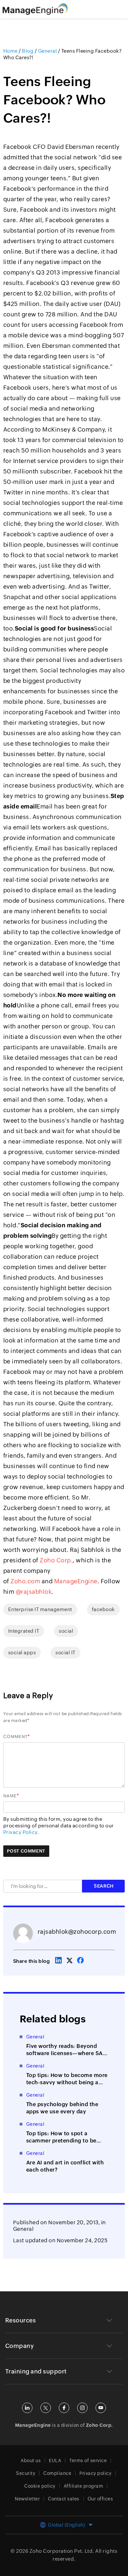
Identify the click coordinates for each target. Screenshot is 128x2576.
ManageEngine (76, 1581)
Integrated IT (24, 1631)
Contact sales (64, 2499)
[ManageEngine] (44, 9)
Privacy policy (95, 2473)
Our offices (100, 2499)
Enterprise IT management (40, 1609)
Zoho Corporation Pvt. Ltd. (62, 2551)
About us (31, 2461)
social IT (65, 1652)
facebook (103, 1609)
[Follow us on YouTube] (101, 2408)
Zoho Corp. (56, 1560)
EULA (55, 2461)
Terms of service (88, 2461)
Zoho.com (25, 1581)
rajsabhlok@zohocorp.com (77, 1932)
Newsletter (27, 2499)
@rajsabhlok (34, 1592)
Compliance (57, 2473)
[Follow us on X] (46, 2408)
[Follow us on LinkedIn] (27, 2408)
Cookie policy (40, 2486)
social (66, 1631)
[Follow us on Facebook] (64, 2408)
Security (26, 2473)
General (23, 2229)
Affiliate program (84, 2486)
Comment (15, 1737)
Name (10, 1796)
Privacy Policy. (21, 1832)
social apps (22, 1652)
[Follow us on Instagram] (82, 2408)
